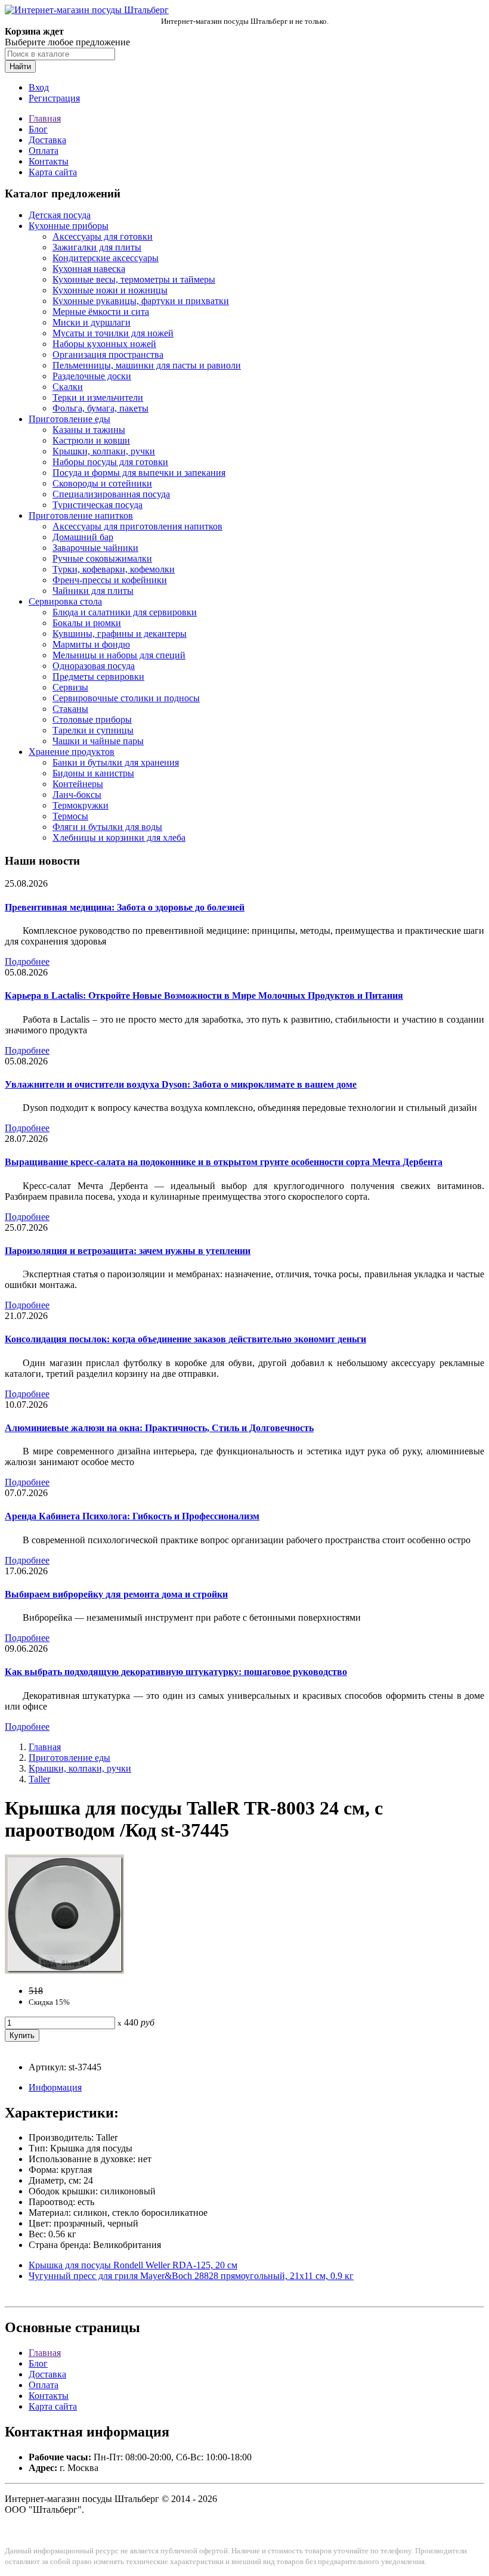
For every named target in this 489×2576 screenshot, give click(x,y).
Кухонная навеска (89, 269)
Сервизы (70, 687)
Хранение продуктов (72, 752)
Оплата (44, 151)
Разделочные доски (92, 376)
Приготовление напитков (81, 515)
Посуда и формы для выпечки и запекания (139, 473)
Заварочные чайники (95, 548)
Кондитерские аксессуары (106, 258)
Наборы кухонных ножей (104, 344)
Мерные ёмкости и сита (101, 312)
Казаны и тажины (89, 430)
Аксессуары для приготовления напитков (137, 526)
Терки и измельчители (98, 397)
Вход (39, 87)
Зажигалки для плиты (97, 247)
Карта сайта (53, 172)
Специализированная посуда (111, 494)
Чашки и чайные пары (98, 741)
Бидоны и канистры (93, 773)
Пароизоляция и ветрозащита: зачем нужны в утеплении (128, 1251)
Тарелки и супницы (93, 730)
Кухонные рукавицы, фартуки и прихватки (141, 301)
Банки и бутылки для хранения (116, 762)
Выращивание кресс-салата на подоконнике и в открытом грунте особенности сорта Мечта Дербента (224, 1162)
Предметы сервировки (98, 676)
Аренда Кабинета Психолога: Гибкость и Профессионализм (132, 1516)
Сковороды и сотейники (102, 483)
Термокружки (81, 805)
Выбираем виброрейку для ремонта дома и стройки (116, 1594)
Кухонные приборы (69, 226)
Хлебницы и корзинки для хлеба (119, 837)
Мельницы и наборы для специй (119, 655)
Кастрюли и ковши (91, 440)
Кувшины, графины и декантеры (120, 634)
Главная (45, 118)
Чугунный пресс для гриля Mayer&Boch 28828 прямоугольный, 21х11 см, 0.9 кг (191, 2276)
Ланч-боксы (77, 795)
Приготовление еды (69, 419)
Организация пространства (108, 354)
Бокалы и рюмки (87, 623)
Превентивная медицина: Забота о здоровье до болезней (125, 907)
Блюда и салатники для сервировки (125, 612)
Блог (38, 129)
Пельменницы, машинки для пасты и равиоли (147, 365)
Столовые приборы (92, 719)
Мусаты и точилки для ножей (113, 333)
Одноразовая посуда (94, 666)
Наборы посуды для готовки (110, 462)
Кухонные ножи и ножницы (110, 290)
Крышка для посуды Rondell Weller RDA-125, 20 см (133, 2265)
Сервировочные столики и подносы (126, 698)
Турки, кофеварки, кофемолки (114, 569)
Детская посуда (60, 215)
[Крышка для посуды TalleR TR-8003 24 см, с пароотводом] (64, 1970)
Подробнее (27, 962)
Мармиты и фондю (91, 644)
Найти (20, 66)
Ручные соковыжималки (102, 558)
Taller (39, 1779)
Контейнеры (78, 784)
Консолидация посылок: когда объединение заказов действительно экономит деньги (185, 1339)
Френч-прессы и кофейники (110, 580)
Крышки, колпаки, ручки (104, 451)
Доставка (47, 140)
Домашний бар (83, 537)
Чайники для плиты (93, 591)
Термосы (70, 816)
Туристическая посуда (98, 505)
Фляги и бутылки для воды (107, 827)
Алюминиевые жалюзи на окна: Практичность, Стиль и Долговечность (159, 1428)
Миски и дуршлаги (92, 322)
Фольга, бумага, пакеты (100, 408)
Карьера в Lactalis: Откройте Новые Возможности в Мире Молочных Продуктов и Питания (204, 996)
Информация (55, 2087)
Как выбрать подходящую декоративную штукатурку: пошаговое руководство (176, 1672)
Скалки (68, 387)
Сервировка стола (65, 601)
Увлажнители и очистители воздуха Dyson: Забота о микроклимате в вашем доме (181, 1084)
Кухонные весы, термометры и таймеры (134, 279)
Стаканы (70, 709)
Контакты (49, 161)
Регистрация (54, 98)
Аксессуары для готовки (103, 236)
